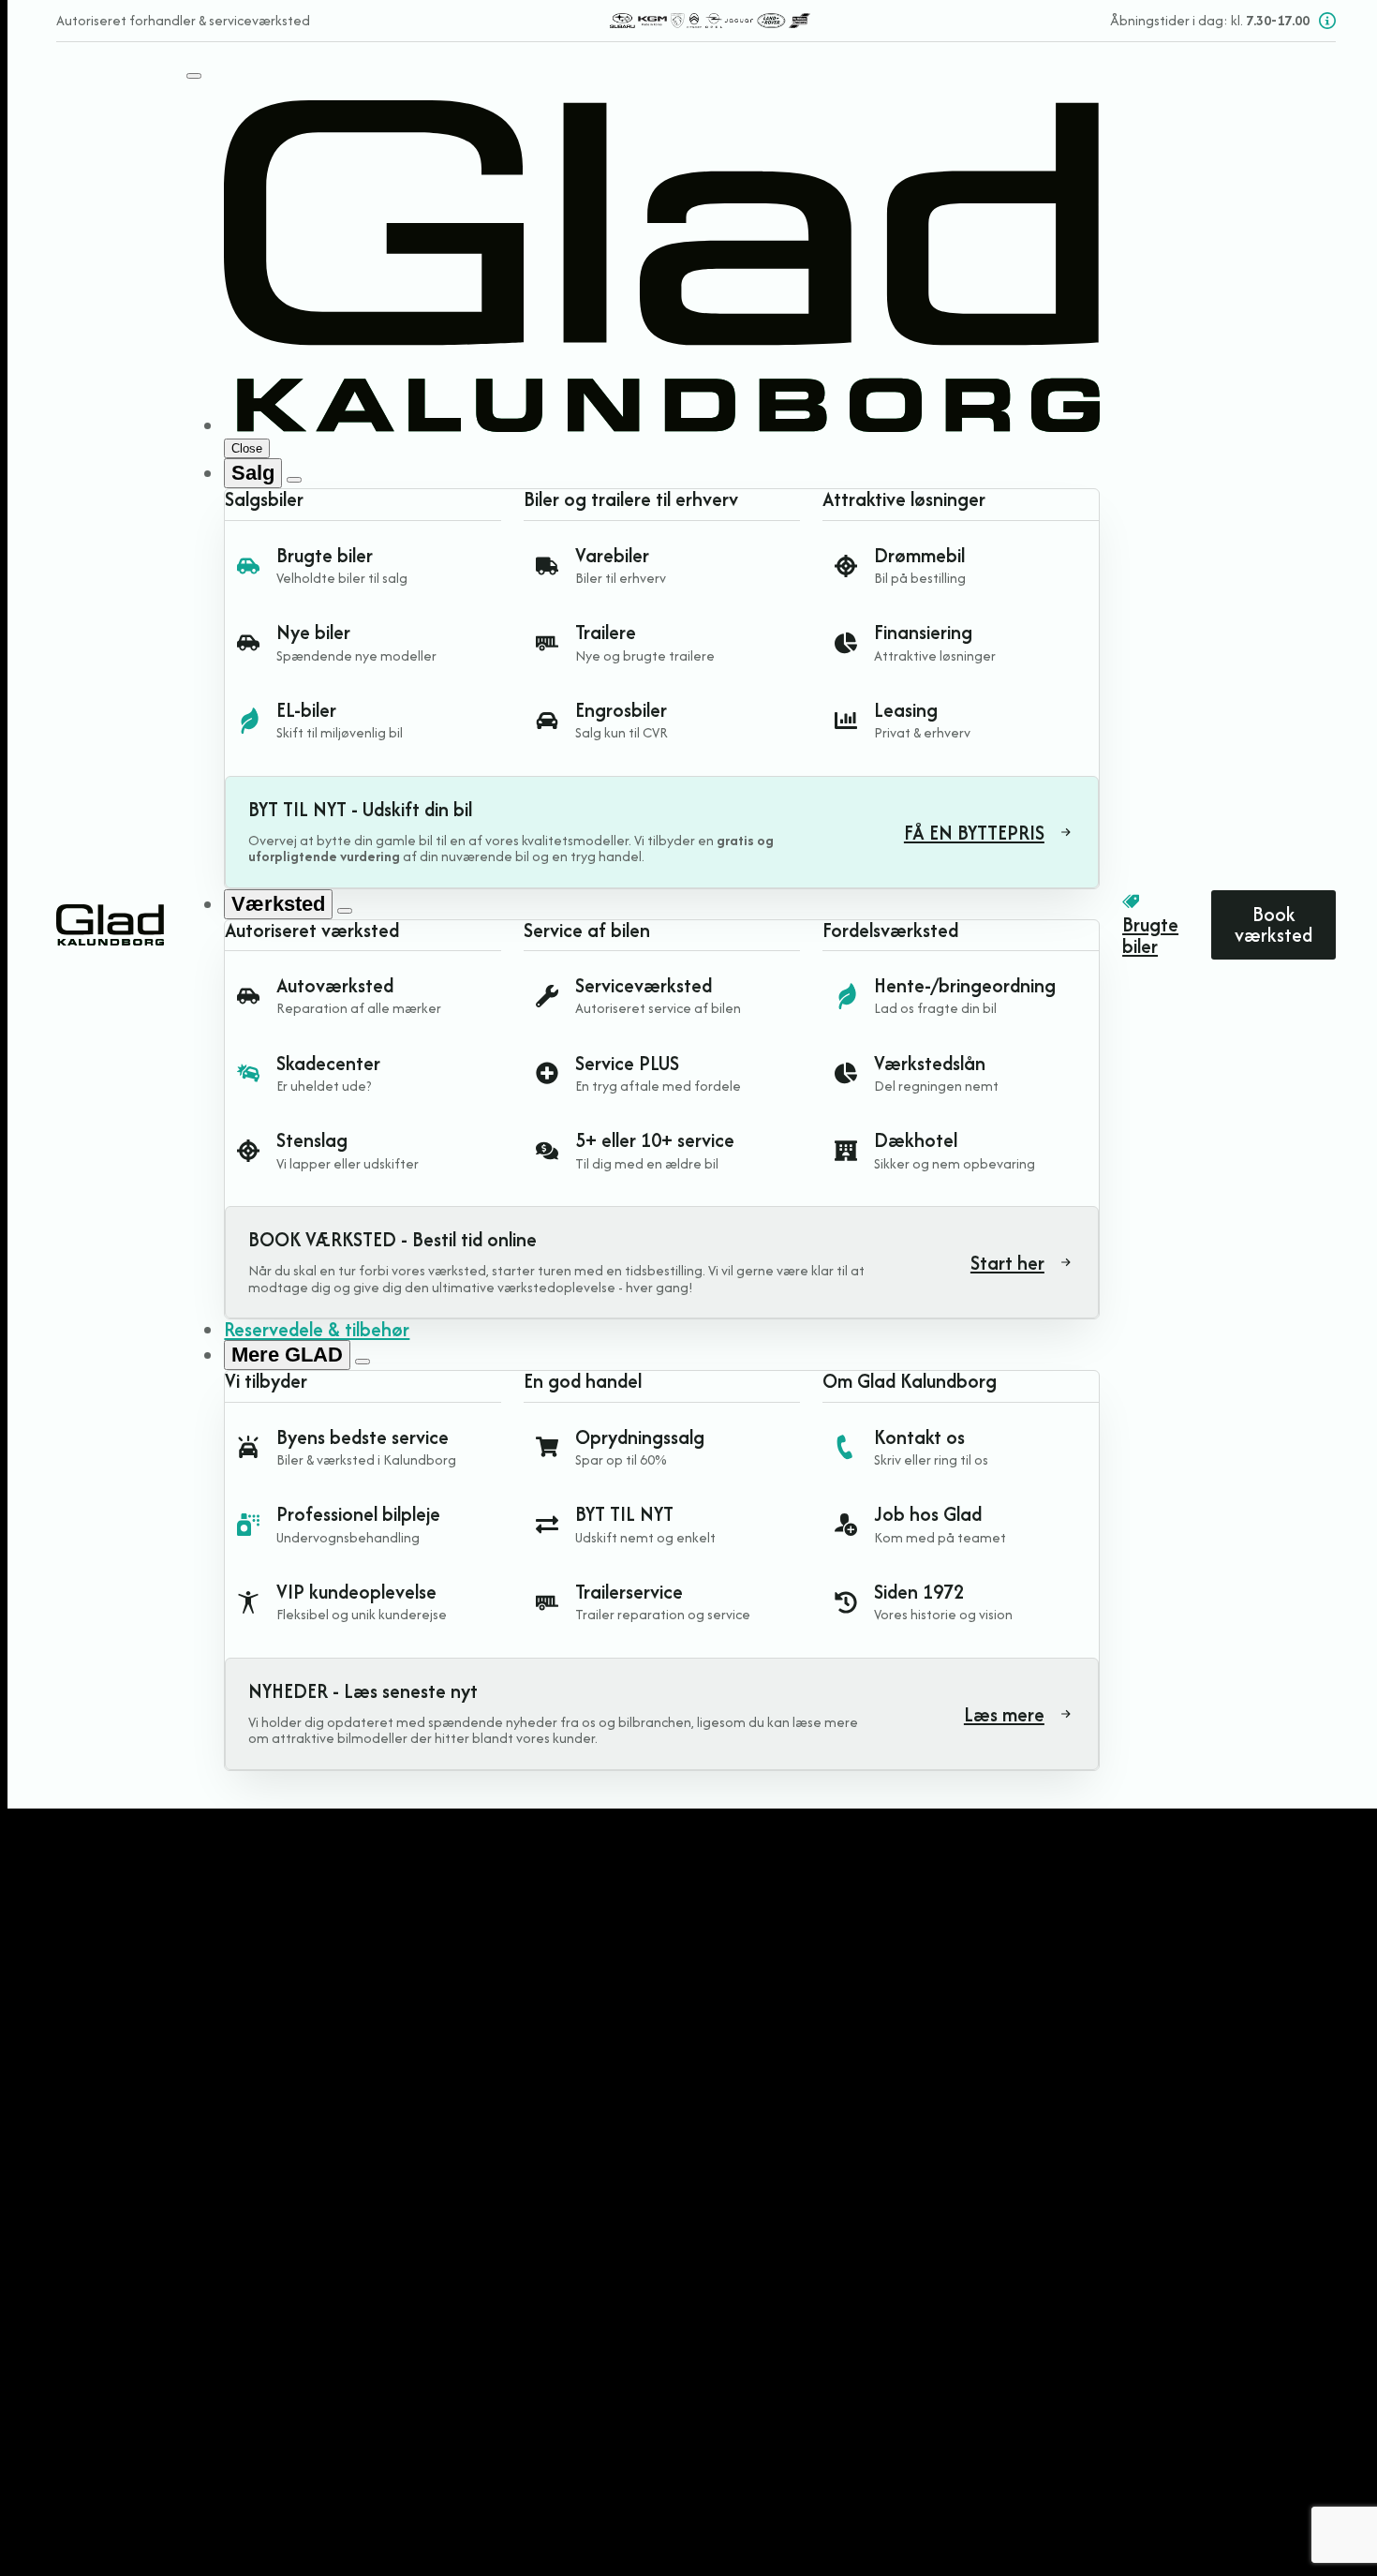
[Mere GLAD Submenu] (363, 1362)
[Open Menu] (194, 76)
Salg (253, 473)
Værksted (278, 904)
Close (247, 448)
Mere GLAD (287, 1355)
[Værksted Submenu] (345, 911)
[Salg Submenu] (294, 480)
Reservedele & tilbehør (317, 1329)
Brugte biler (1150, 936)
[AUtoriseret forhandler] (710, 21)
